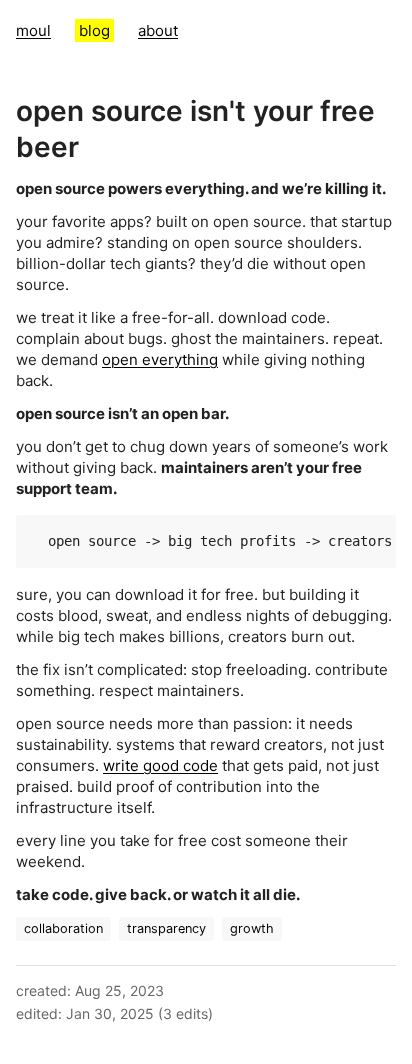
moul (33, 30)
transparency (166, 928)
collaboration (63, 928)
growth (252, 928)
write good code (160, 765)
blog (94, 30)
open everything (160, 359)
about (158, 30)
